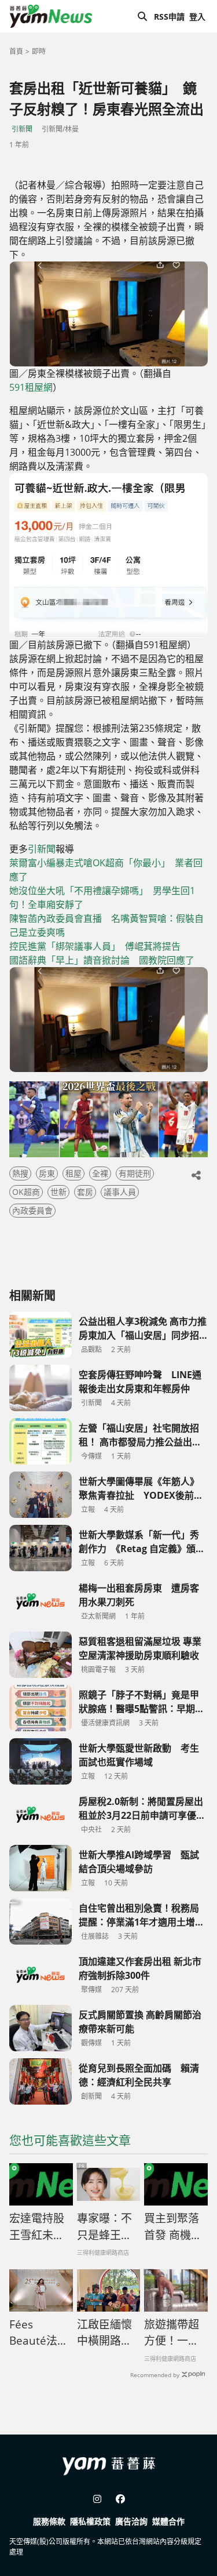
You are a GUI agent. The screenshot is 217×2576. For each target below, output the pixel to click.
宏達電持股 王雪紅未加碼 (37, 2227)
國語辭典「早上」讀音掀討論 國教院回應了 (102, 960)
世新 (58, 1192)
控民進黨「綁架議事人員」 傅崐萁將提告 (95, 946)
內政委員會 (32, 1210)
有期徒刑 (135, 1173)
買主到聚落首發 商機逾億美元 (173, 2227)
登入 (197, 17)
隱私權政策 (90, 2521)
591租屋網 (31, 387)
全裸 (100, 1173)
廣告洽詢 (131, 2521)
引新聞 (22, 129)
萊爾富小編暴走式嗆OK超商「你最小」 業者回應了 (106, 870)
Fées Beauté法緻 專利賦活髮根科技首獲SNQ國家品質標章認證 (39, 2333)
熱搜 (20, 1173)
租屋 (73, 1173)
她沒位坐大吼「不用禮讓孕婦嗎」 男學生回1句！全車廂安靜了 (102, 898)
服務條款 (49, 2521)
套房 (85, 1192)
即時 (39, 51)
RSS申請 (169, 17)
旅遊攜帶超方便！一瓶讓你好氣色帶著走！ (172, 2333)
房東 (47, 1173)
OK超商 (26, 1192)
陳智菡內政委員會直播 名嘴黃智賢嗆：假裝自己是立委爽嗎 (106, 925)
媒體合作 (168, 2521)
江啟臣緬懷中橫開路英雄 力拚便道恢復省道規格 (104, 2333)
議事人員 (120, 1192)
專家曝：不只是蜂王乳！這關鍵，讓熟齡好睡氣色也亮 (104, 2227)
